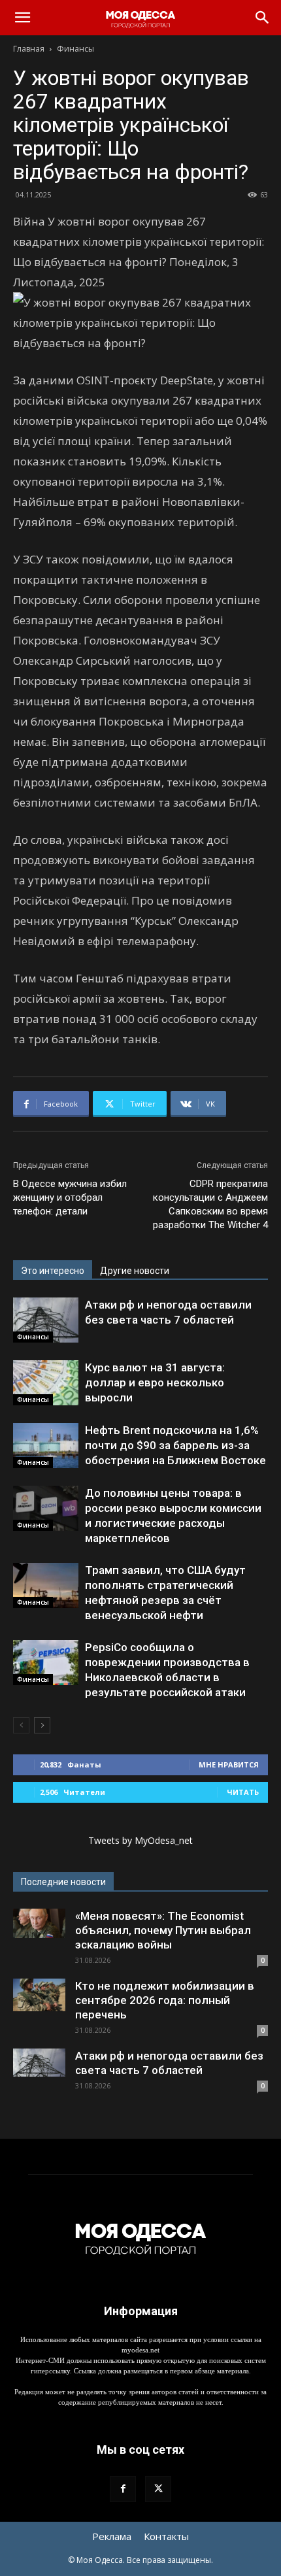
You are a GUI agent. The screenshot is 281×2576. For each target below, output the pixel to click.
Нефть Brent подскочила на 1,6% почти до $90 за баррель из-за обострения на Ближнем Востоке (175, 1445)
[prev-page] (21, 1725)
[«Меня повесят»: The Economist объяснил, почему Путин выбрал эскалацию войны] (39, 1923)
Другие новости (135, 1271)
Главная (29, 49)
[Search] (263, 18)
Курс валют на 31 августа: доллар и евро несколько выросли (155, 1382)
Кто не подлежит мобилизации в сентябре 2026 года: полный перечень (165, 2000)
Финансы (75, 49)
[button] (22, 18)
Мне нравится (229, 1765)
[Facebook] (123, 2489)
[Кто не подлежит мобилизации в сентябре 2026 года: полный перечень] (39, 1995)
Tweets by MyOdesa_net (140, 1840)
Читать (243, 1792)
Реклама (112, 2536)
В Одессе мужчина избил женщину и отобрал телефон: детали (70, 1197)
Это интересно (53, 1271)
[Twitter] (158, 2489)
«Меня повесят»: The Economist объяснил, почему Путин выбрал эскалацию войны (163, 1930)
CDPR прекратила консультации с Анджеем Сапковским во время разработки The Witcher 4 (210, 1204)
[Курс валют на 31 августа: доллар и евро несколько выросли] (46, 1383)
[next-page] (42, 1725)
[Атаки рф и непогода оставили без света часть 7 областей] (46, 1320)
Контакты (166, 2536)
